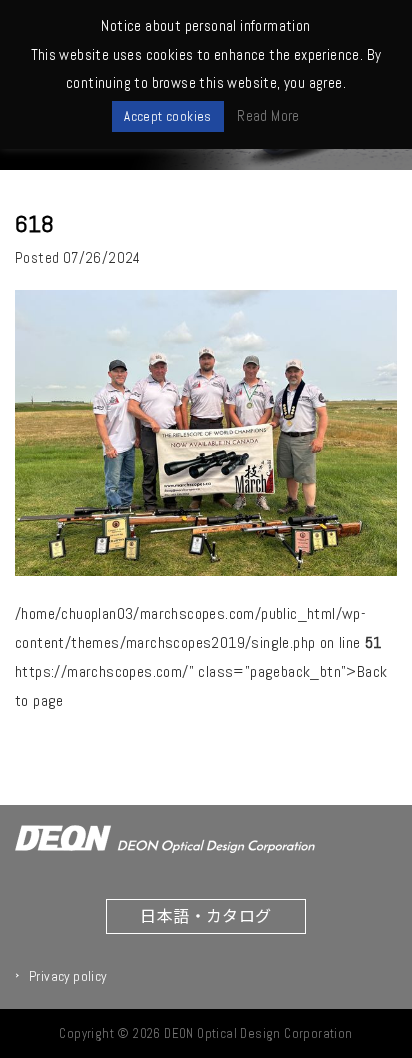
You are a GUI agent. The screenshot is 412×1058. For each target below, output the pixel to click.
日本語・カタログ (205, 915)
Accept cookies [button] (168, 116)
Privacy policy (68, 976)
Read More (268, 115)
